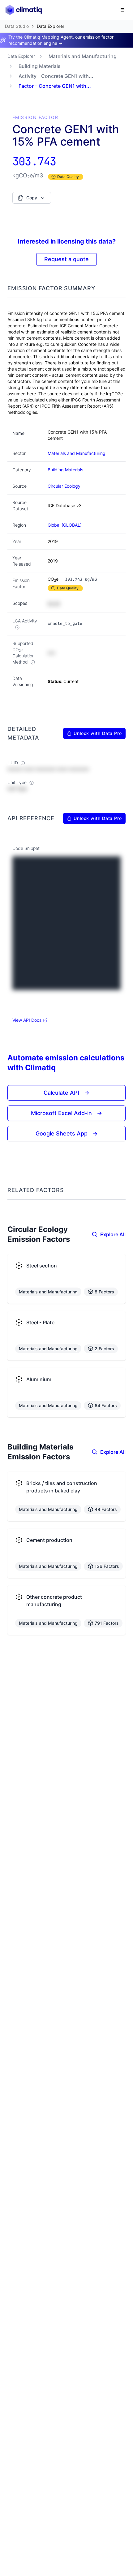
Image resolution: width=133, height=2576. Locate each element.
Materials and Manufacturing (83, 56)
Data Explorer (21, 56)
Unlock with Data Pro (98, 733)
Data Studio (17, 26)
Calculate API (66, 1093)
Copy (32, 198)
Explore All (113, 1234)
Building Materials (40, 66)
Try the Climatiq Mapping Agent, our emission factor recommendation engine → (61, 40)
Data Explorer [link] (51, 26)
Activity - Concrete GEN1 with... (56, 76)
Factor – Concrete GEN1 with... (55, 86)
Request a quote (66, 259)
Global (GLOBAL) (65, 525)
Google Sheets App (67, 1133)
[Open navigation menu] (122, 10)
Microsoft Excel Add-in (66, 1113)
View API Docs (27, 1020)
